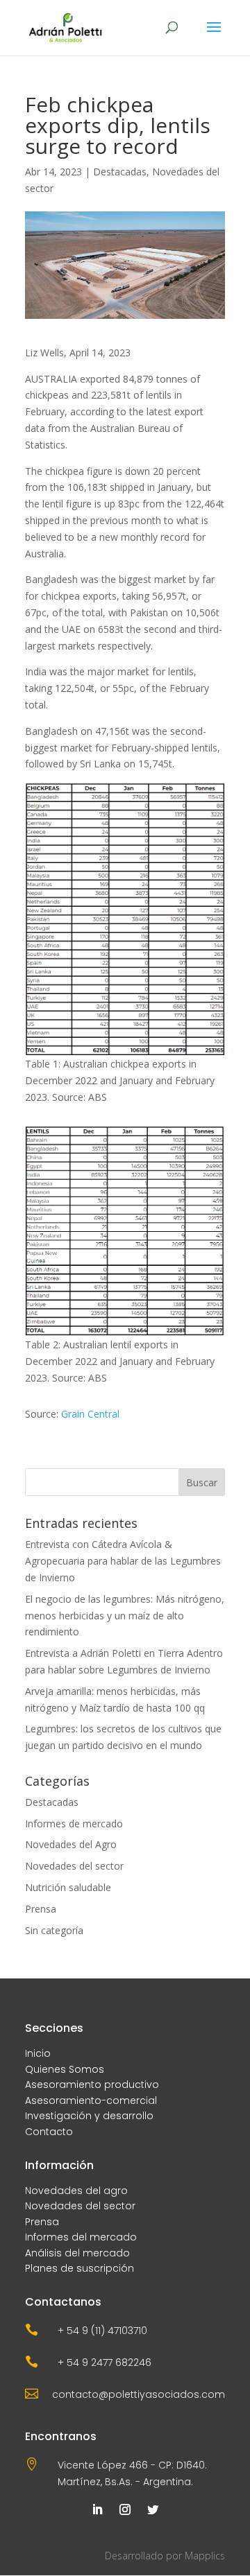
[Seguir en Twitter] (153, 2509)
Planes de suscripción (80, 2268)
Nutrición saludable (68, 1887)
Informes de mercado (74, 1824)
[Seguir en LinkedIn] (97, 2509)
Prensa (41, 1909)
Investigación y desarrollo (89, 2116)
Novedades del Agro (71, 1844)
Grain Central (90, 1414)
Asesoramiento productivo (92, 2085)
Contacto (49, 2132)
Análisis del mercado (77, 2253)
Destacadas (120, 172)
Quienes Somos (65, 2069)
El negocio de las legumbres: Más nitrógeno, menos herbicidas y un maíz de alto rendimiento (125, 1616)
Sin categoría (54, 1930)
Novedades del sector (74, 1866)
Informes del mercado (81, 2237)
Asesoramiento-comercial (91, 2100)
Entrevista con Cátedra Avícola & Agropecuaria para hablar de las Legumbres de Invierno (123, 1561)
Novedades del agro (76, 2191)
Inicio (38, 2053)
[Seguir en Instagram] (125, 2509)
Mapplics (205, 2556)
